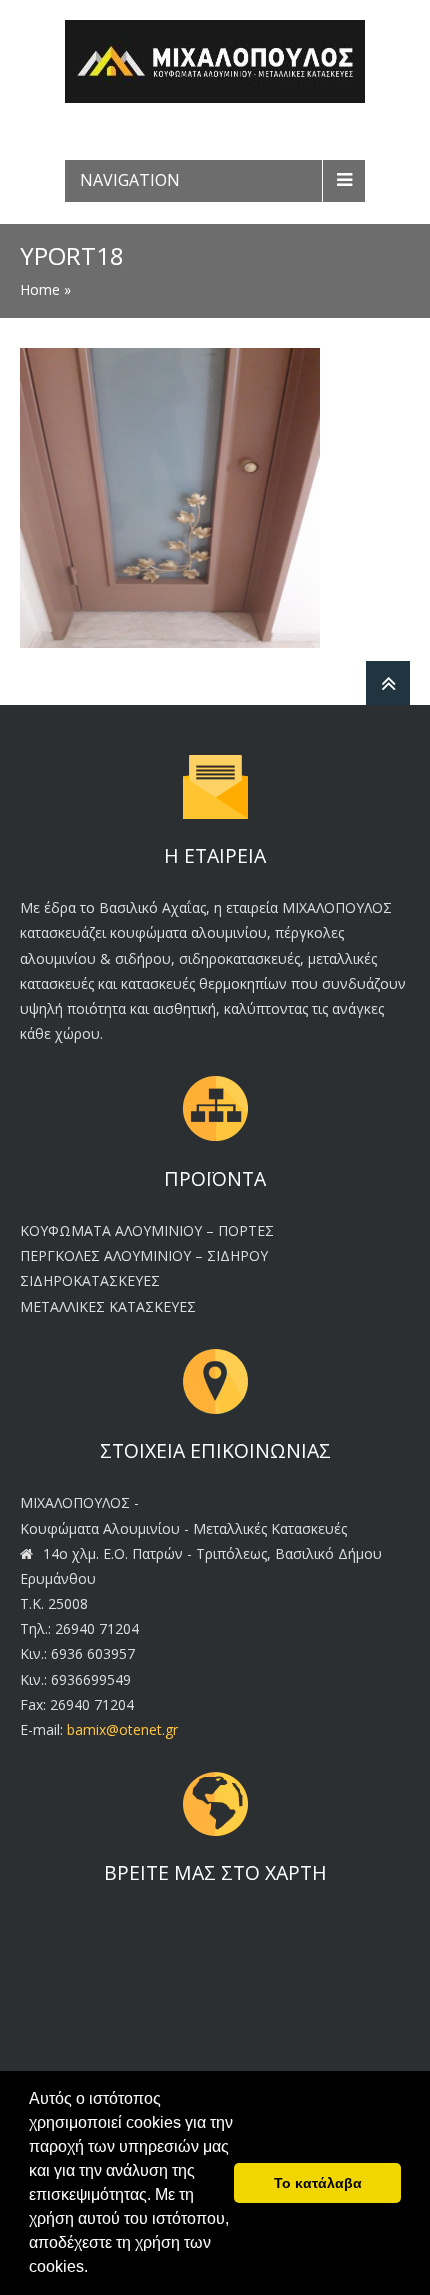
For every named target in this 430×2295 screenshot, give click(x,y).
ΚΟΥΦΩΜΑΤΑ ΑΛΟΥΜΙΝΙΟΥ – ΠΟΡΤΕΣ (147, 1230)
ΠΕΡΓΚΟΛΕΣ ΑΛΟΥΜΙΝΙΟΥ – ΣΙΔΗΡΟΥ (144, 1255)
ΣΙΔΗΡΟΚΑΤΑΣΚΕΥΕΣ (90, 1280)
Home (40, 289)
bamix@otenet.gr (122, 1729)
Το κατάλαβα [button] (318, 2183)
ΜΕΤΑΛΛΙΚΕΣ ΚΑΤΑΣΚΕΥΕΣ (108, 1306)
